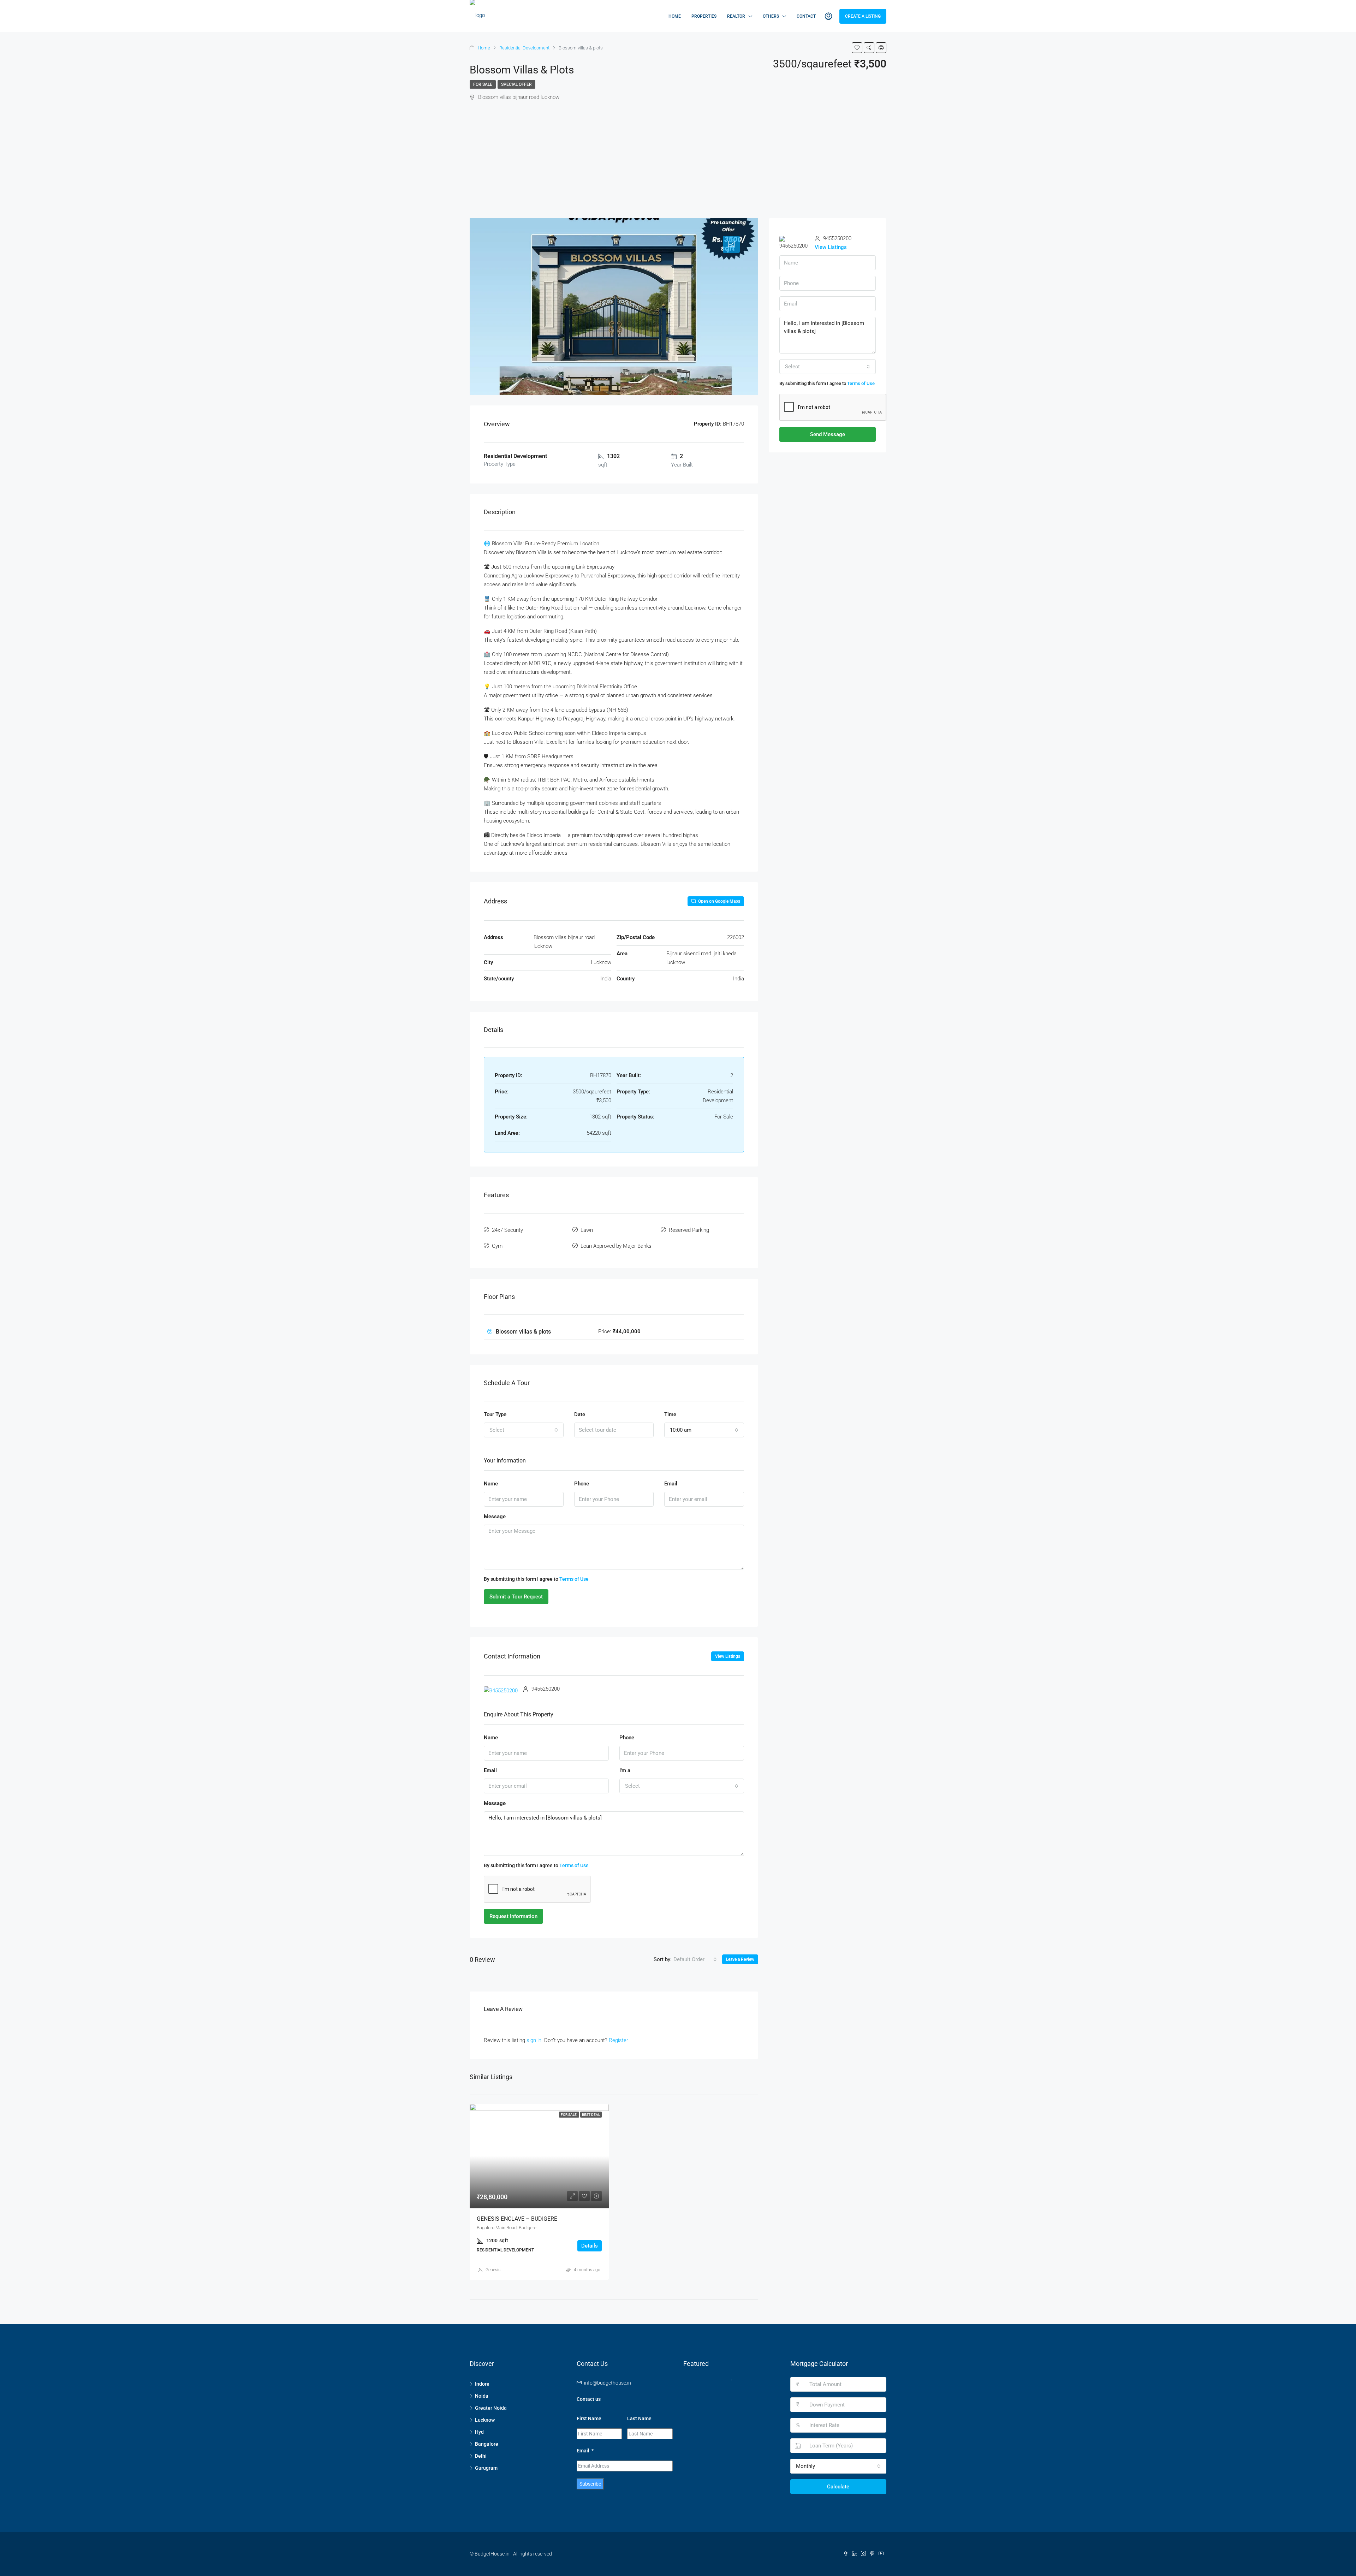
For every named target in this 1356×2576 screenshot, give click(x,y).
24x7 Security (507, 1230)
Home (675, 16)
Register (618, 2040)
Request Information (513, 1916)
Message (495, 1516)
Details (590, 2246)
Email (671, 1484)
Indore (482, 2384)
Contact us (589, 2399)
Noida (482, 2396)
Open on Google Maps (719, 901)
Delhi (481, 2456)
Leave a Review (740, 1959)
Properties (704, 16)
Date (580, 1414)
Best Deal (591, 2115)
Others (771, 16)
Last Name (639, 2418)
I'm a (625, 1770)
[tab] (731, 244)
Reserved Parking (689, 1230)
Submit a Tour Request (516, 1597)
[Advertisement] (678, 165)
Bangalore (487, 2444)
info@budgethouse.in (608, 2383)
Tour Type (495, 1414)
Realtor (736, 16)
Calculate (838, 2487)
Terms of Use (574, 1579)
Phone (582, 1484)
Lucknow (485, 2420)
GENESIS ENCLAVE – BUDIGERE (517, 2219)
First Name (589, 2418)
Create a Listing (863, 16)
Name (491, 1484)
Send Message (828, 434)
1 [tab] (735, 2383)
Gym (497, 1246)
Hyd (479, 2432)
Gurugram (486, 2468)
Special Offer (516, 84)
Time (670, 1414)
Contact (806, 16)
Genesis (493, 2270)
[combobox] (524, 1430)
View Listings (728, 1656)
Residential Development (524, 48)
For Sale (483, 84)
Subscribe (590, 2484)
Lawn (587, 1230)
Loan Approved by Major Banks (616, 1246)
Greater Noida (491, 2408)
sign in (534, 2040)
